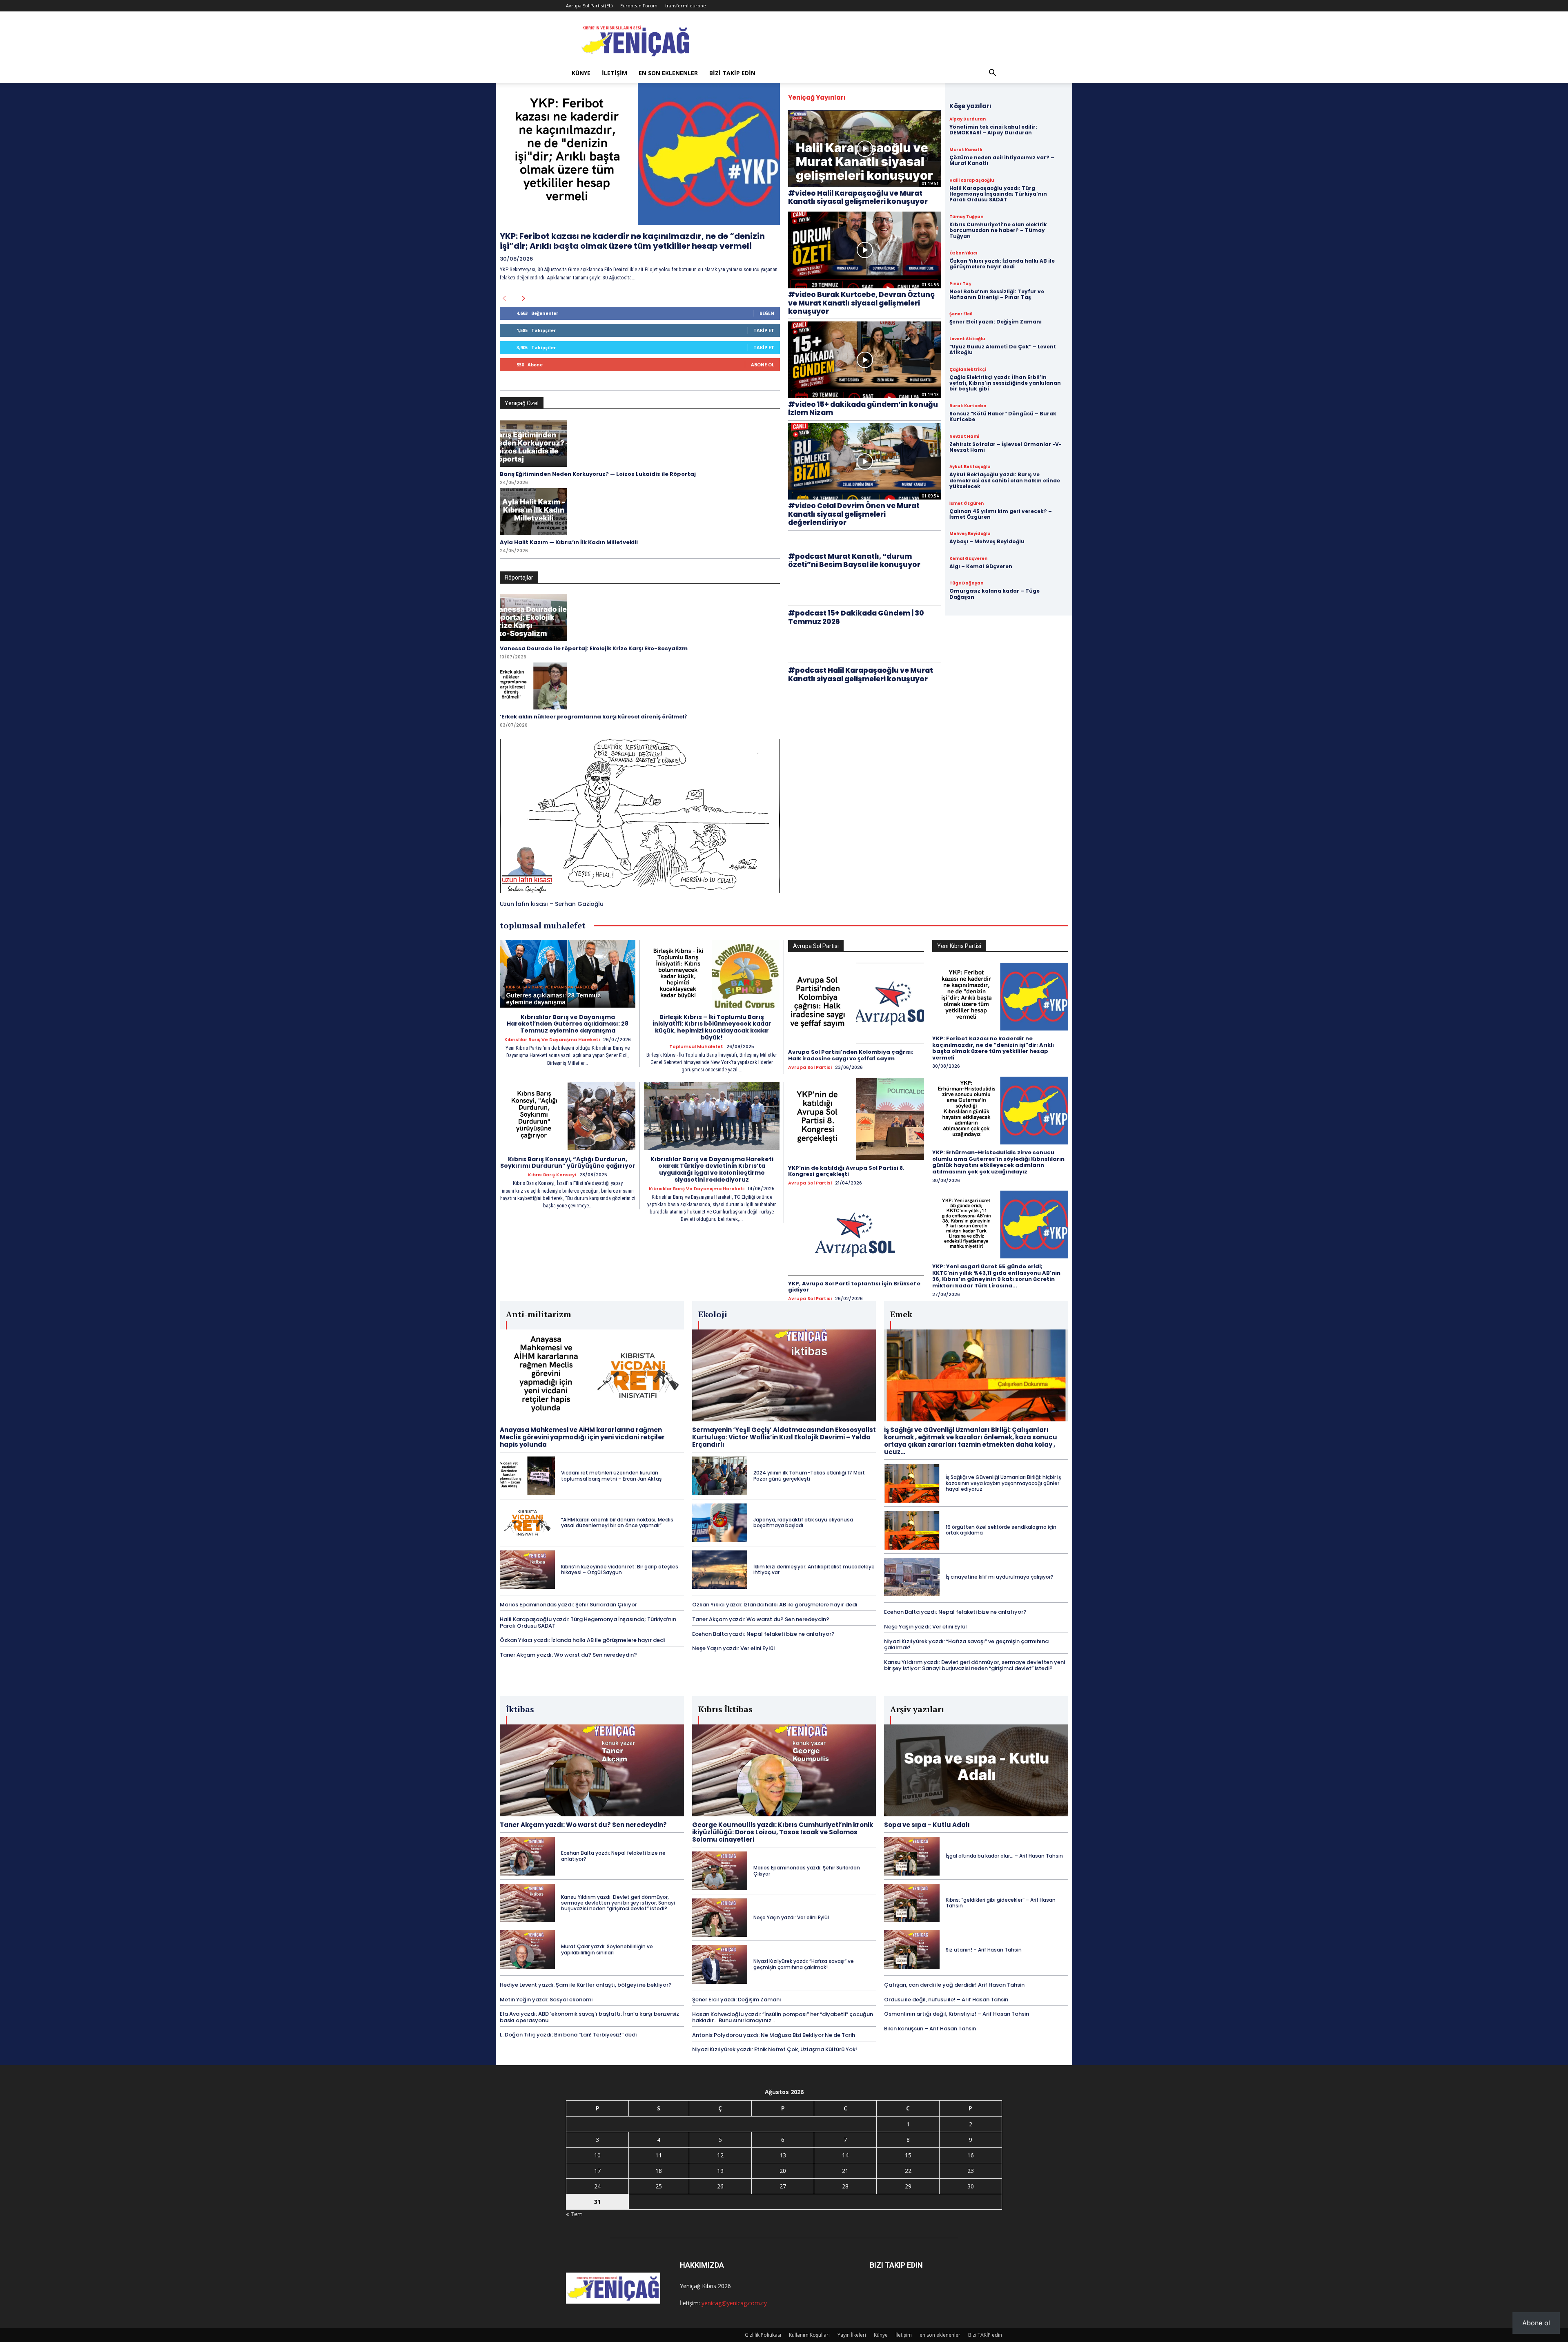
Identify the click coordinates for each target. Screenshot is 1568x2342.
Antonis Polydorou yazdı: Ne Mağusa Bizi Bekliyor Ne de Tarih (774, 2035)
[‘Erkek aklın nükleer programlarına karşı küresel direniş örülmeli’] (533, 686)
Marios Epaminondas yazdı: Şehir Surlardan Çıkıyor (568, 1605)
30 (971, 2186)
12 (720, 2155)
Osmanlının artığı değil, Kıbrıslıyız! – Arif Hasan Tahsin (957, 2014)
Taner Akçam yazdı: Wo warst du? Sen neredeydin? (568, 1655)
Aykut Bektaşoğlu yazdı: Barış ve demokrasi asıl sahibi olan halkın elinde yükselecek (1005, 480)
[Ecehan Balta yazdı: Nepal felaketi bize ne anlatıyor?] (527, 1856)
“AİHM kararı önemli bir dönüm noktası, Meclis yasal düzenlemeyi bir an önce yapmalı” (617, 1522)
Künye (581, 73)
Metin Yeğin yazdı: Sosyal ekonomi (546, 2000)
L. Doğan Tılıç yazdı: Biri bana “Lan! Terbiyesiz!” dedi (568, 2035)
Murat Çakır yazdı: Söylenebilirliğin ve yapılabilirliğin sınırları (607, 1949)
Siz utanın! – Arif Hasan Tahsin (984, 1950)
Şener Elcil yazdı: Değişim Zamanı (996, 322)
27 (783, 2186)
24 (597, 2186)
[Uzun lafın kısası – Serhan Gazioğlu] (640, 816)
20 (783, 2171)
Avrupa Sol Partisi (810, 1067)
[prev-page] (504, 299)
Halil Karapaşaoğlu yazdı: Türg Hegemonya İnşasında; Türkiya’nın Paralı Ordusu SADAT (998, 194)
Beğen (767, 313)
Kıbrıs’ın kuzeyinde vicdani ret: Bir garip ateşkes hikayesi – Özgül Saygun (620, 1569)
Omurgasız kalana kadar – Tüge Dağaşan (994, 594)
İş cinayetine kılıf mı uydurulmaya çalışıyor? (1000, 1577)
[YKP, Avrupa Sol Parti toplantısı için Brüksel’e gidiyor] (856, 1235)
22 (908, 2171)
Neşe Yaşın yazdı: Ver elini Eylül (734, 1648)
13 (783, 2155)
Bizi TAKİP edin (732, 73)
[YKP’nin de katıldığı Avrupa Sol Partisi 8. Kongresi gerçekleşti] (856, 1119)
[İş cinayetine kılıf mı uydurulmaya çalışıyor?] (912, 1577)
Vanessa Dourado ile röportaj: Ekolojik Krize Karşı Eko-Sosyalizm (594, 648)
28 (845, 2186)
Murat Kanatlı (966, 150)
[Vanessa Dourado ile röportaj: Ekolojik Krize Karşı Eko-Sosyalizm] (533, 618)
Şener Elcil (961, 314)
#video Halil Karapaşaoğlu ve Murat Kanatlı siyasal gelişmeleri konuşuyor (858, 197)
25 (659, 2186)
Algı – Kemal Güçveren (981, 566)
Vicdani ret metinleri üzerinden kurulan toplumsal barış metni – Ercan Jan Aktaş (611, 1475)
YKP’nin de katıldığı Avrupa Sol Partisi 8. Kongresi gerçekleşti (846, 1171)
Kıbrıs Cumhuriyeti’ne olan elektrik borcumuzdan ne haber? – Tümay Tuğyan (998, 230)
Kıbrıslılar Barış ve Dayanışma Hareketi (552, 1040)
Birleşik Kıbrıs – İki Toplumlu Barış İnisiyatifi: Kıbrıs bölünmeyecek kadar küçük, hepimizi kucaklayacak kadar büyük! (712, 1027)
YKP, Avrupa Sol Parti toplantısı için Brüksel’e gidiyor (854, 1287)
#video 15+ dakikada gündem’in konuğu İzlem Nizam (863, 408)
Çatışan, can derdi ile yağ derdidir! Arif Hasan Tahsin (954, 1985)
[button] (992, 74)
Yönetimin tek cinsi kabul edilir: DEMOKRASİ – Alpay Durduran (993, 130)
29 (908, 2186)
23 (971, 2171)
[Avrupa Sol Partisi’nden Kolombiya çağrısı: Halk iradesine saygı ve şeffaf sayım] (856, 1004)
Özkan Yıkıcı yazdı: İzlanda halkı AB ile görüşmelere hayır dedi (1002, 264)
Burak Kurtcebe (968, 406)
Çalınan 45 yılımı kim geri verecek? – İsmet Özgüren (1001, 514)
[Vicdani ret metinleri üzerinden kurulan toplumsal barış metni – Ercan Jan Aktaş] (527, 1476)
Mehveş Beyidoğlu (970, 534)
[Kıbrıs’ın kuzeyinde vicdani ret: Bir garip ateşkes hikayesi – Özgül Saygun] (527, 1570)
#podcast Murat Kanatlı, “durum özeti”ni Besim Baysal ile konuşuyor (854, 560)
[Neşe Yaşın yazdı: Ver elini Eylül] (720, 1918)
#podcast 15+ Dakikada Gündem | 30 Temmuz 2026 (856, 617)
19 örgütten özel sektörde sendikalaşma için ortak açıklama (1001, 1530)
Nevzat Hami (964, 437)
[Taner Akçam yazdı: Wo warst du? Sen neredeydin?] (592, 1770)
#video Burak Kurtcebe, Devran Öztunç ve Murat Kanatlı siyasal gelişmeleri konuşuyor (861, 303)
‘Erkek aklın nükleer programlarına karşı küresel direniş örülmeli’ (594, 717)
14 (845, 2155)
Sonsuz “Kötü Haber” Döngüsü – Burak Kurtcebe (1003, 416)
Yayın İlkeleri (852, 2335)
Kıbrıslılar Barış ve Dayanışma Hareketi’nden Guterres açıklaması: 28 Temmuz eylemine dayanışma (568, 1024)
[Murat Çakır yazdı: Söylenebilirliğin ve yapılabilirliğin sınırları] (527, 1950)
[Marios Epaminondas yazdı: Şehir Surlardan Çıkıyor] (720, 1871)
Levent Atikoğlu (967, 339)
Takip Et (764, 330)
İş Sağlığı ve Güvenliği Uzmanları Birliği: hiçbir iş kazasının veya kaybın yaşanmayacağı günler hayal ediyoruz (1003, 1483)
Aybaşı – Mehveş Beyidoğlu (987, 541)
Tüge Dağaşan (966, 583)
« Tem (574, 2214)
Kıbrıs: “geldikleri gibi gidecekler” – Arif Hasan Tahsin (1001, 1903)
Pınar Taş (960, 284)
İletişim (615, 73)
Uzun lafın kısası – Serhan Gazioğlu (552, 904)
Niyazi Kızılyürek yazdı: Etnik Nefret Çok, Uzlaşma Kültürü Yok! (775, 2049)
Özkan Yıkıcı (963, 253)
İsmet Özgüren (967, 504)
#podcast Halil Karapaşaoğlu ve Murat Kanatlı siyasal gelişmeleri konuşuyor (861, 674)
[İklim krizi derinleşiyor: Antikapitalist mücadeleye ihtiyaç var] (720, 1570)
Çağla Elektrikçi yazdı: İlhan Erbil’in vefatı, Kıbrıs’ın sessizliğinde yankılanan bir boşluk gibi (1005, 383)
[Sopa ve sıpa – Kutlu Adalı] (976, 1770)
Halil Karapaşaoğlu (972, 181)
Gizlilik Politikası (763, 2335)
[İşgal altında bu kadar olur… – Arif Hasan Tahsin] (912, 1856)
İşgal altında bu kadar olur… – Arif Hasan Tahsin (1004, 1856)
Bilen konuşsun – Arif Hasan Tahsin (930, 2029)
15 (908, 2155)
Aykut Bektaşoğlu (970, 467)
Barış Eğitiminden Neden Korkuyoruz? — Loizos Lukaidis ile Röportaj (598, 474)
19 (720, 2171)
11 (659, 2155)
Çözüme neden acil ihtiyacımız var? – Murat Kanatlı (1002, 160)
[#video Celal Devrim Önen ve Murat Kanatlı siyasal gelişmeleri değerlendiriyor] (865, 462)
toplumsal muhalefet (696, 1047)
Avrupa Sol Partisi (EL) (589, 6)
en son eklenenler (668, 73)
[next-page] (524, 299)
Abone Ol (763, 365)
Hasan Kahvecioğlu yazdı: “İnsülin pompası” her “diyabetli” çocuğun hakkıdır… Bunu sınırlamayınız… (783, 2017)
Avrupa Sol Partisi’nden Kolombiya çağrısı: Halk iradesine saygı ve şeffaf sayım (851, 1055)
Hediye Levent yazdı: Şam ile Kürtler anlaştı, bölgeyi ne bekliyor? (586, 1985)
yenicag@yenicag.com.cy (734, 2303)
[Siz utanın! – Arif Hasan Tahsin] (912, 1950)
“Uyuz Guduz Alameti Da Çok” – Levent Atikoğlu (1003, 349)
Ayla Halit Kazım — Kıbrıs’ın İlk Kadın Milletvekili (569, 542)
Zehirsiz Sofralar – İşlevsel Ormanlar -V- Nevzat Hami (1006, 447)
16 (971, 2155)
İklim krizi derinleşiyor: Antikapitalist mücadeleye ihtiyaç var (814, 1569)
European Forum (639, 6)
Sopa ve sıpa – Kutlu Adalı (927, 1825)
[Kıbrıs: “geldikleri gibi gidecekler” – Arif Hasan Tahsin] (912, 1903)
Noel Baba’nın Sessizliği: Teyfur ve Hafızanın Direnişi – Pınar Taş (997, 294)
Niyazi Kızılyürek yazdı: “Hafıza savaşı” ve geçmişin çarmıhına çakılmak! (966, 1645)
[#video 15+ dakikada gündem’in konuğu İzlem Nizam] (865, 360)
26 (720, 2186)
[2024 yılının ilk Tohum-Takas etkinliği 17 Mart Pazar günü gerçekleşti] (720, 1476)
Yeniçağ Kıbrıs (698, 2286)
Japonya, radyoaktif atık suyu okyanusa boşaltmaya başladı (803, 1522)
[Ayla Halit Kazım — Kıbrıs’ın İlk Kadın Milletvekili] (533, 512)
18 (659, 2171)
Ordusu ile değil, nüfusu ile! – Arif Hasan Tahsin (946, 2000)
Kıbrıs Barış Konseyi (552, 1175)
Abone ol (1536, 2323)
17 (597, 2171)
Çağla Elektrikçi (968, 370)
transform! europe (686, 6)
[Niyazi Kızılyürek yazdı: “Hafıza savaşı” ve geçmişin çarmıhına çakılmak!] (720, 1964)
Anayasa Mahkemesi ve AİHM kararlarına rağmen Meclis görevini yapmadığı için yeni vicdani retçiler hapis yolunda (582, 1437)
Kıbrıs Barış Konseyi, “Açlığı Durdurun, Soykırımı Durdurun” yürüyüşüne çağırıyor (568, 1163)
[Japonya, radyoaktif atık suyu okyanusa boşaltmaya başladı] (720, 1523)
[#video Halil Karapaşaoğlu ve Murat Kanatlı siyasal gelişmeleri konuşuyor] (865, 149)
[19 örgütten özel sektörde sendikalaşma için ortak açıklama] (912, 1530)
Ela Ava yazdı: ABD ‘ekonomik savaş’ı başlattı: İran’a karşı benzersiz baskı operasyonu (589, 2017)
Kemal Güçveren (968, 559)
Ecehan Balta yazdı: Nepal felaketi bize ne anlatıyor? (763, 1634)
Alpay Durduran (968, 119)
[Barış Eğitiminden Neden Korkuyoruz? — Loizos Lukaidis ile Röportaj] (533, 443)
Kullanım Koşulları (809, 2335)
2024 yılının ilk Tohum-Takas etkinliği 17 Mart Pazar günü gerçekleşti (809, 1475)
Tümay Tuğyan (966, 217)
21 (845, 2171)
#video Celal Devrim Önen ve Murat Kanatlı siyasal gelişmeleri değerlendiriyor (854, 514)
